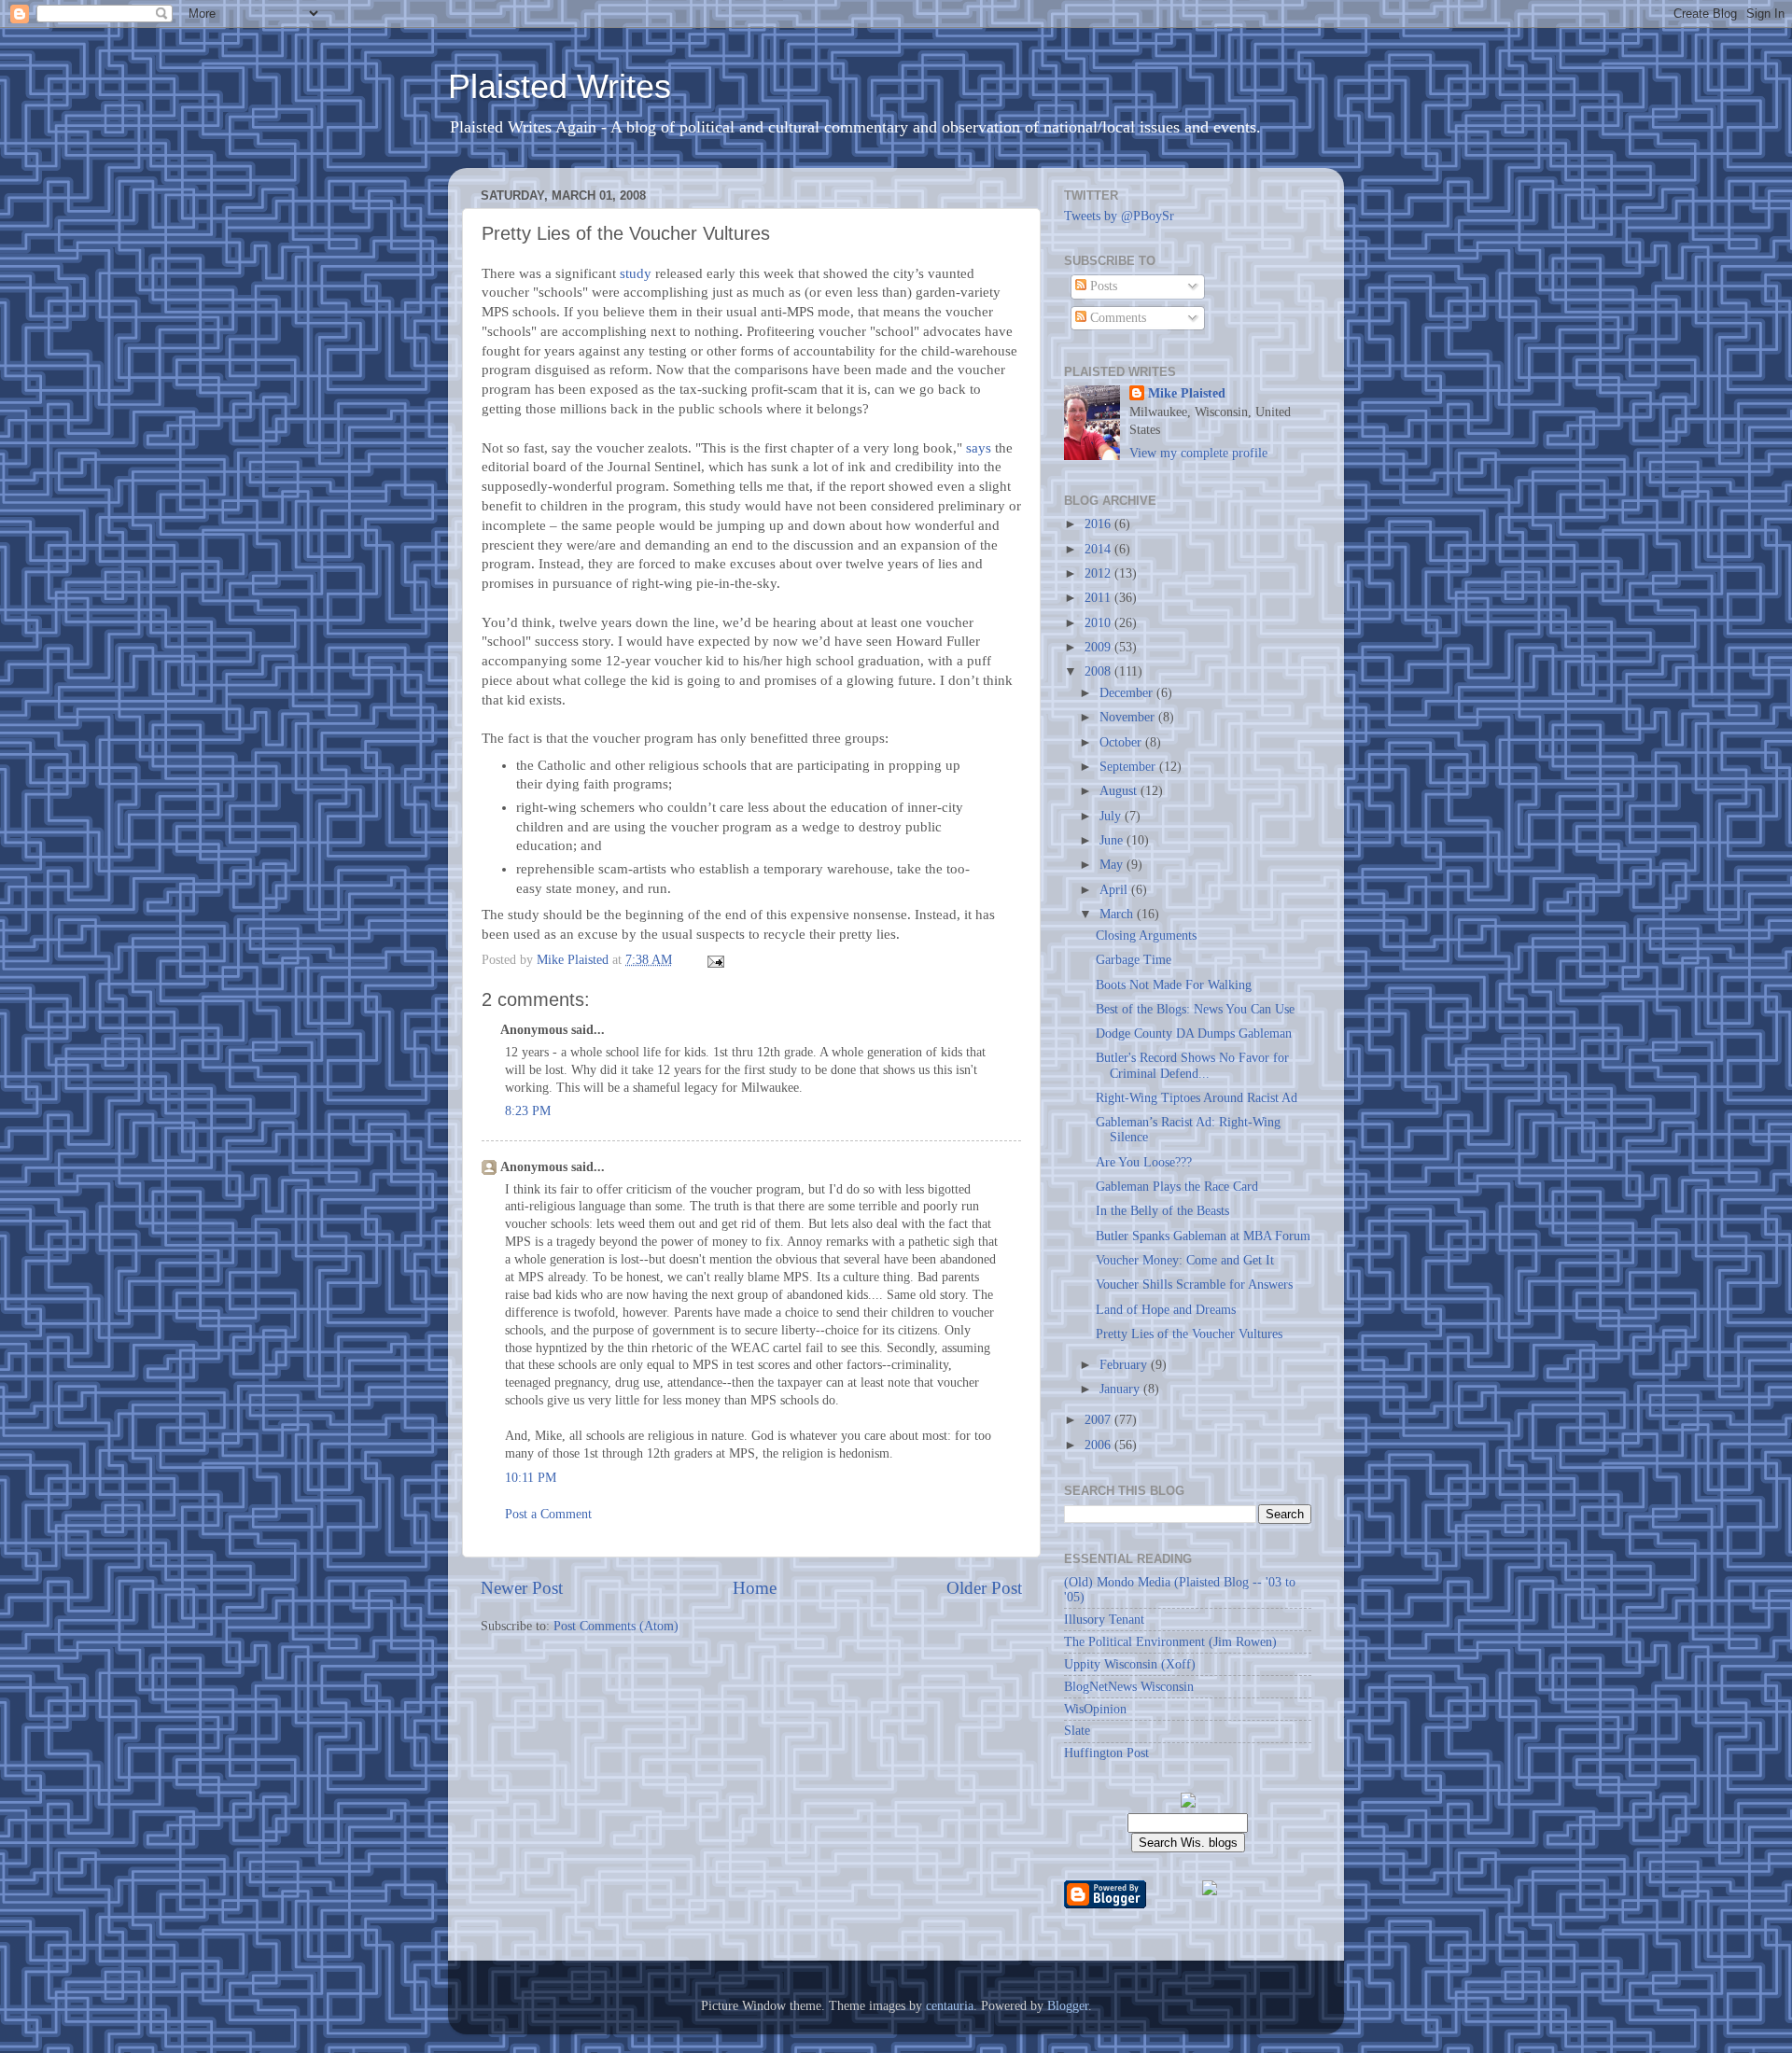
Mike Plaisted (1187, 393)
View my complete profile (1198, 453)
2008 (1099, 671)
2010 (1099, 623)
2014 (1099, 549)
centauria (950, 2006)
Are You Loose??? (1144, 1162)
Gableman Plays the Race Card (1177, 1187)
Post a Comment (548, 1514)
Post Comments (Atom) (616, 1626)
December (1128, 693)
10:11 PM (531, 1478)
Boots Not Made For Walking (1174, 985)
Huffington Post (1106, 1753)
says (979, 448)
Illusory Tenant (1104, 1620)
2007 (1099, 1420)
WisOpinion (1095, 1709)
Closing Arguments (1146, 936)
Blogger (1068, 2006)
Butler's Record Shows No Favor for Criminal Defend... (1192, 1065)
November (1129, 717)
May (1113, 865)
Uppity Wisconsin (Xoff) (1130, 1664)
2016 (1099, 524)
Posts (1102, 286)
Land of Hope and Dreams (1166, 1310)
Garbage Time (1134, 960)
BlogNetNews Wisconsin (1129, 1687)
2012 (1099, 573)
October (1122, 742)
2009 (1099, 647)
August (1120, 791)
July (1112, 816)
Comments (1116, 318)
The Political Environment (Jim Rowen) (1170, 1642)
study (636, 273)
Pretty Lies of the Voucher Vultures (1189, 1334)
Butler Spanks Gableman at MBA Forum (1203, 1236)
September (1129, 767)
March (1118, 914)
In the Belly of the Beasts (1162, 1211)
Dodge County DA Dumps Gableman (1194, 1033)
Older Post (984, 1588)
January (1121, 1389)
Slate (1077, 1731)
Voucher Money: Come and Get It (1185, 1260)
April (1115, 890)
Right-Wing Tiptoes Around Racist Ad (1197, 1098)
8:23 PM (528, 1111)
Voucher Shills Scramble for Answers (1194, 1285)
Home (755, 1588)
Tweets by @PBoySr (1119, 216)
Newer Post (522, 1588)
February (1125, 1365)
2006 (1099, 1445)
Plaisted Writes (560, 86)
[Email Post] (714, 960)
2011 (1099, 598)
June (1113, 840)
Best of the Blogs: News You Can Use (1195, 1009)
